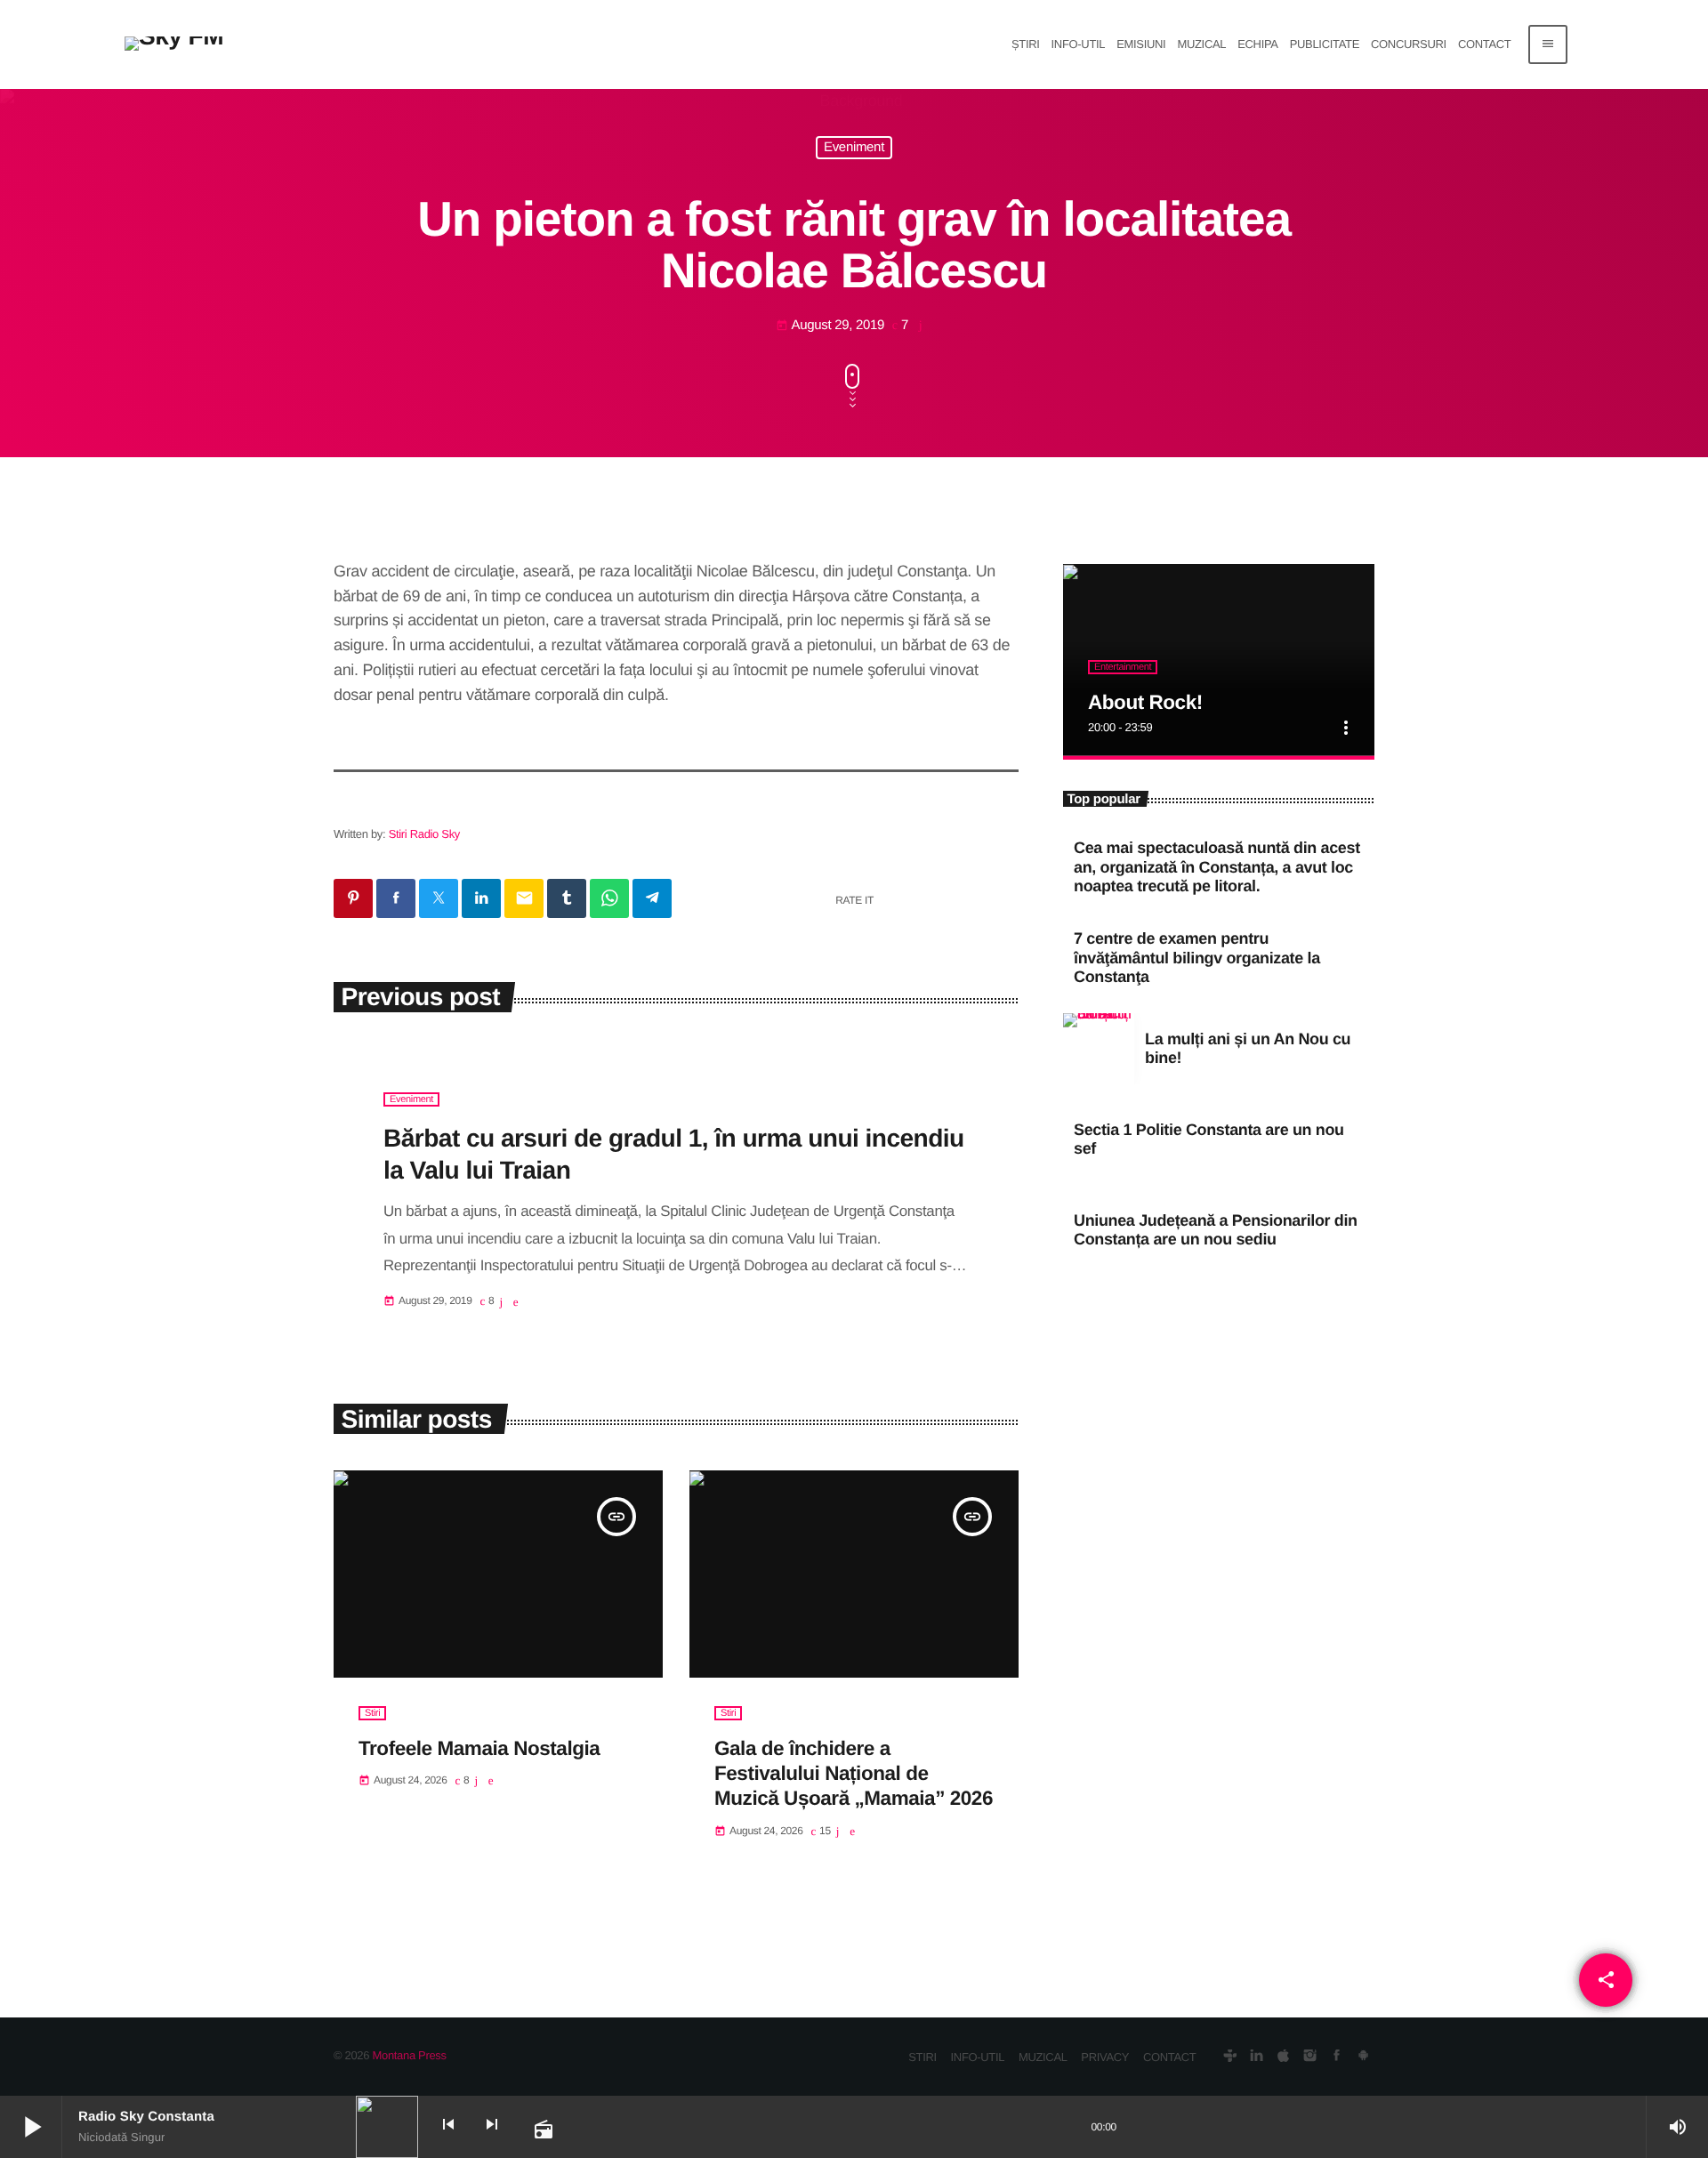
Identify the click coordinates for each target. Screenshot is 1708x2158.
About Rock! (1145, 702)
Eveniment (854, 148)
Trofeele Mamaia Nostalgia (479, 1748)
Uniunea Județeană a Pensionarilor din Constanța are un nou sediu (1216, 1230)
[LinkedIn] (1257, 2057)
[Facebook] (1337, 2057)
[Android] (1363, 2057)
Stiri (372, 1713)
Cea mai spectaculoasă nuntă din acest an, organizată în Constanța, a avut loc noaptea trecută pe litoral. (1217, 867)
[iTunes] (1283, 2057)
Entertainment (1123, 667)
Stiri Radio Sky (424, 834)
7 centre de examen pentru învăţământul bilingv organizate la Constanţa (1197, 958)
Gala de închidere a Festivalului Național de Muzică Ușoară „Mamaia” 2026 (854, 1774)
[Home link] (174, 44)
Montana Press (409, 2055)
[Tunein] (1230, 2057)
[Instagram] (1310, 2057)
